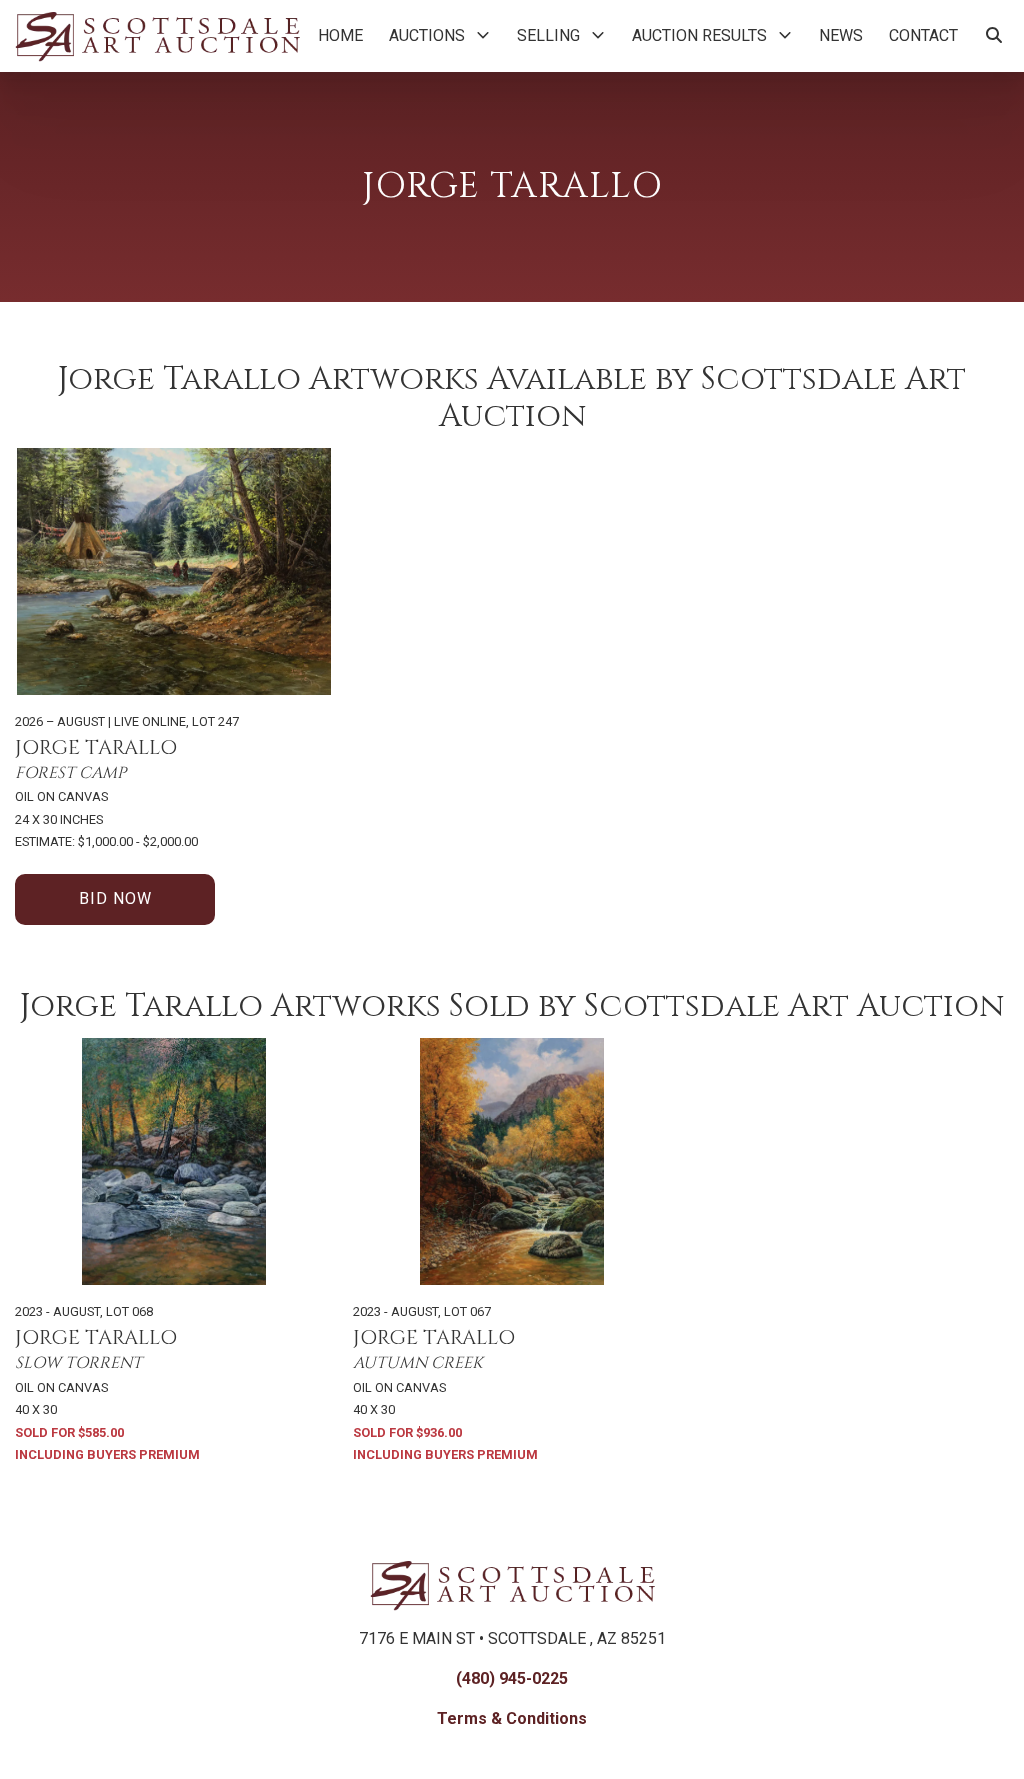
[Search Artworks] (994, 36)
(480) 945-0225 (512, 1678)
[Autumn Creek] (512, 1161)
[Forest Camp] (174, 571)
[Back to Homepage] (157, 36)
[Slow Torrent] (174, 1161)
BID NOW (115, 898)
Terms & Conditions (512, 1718)
